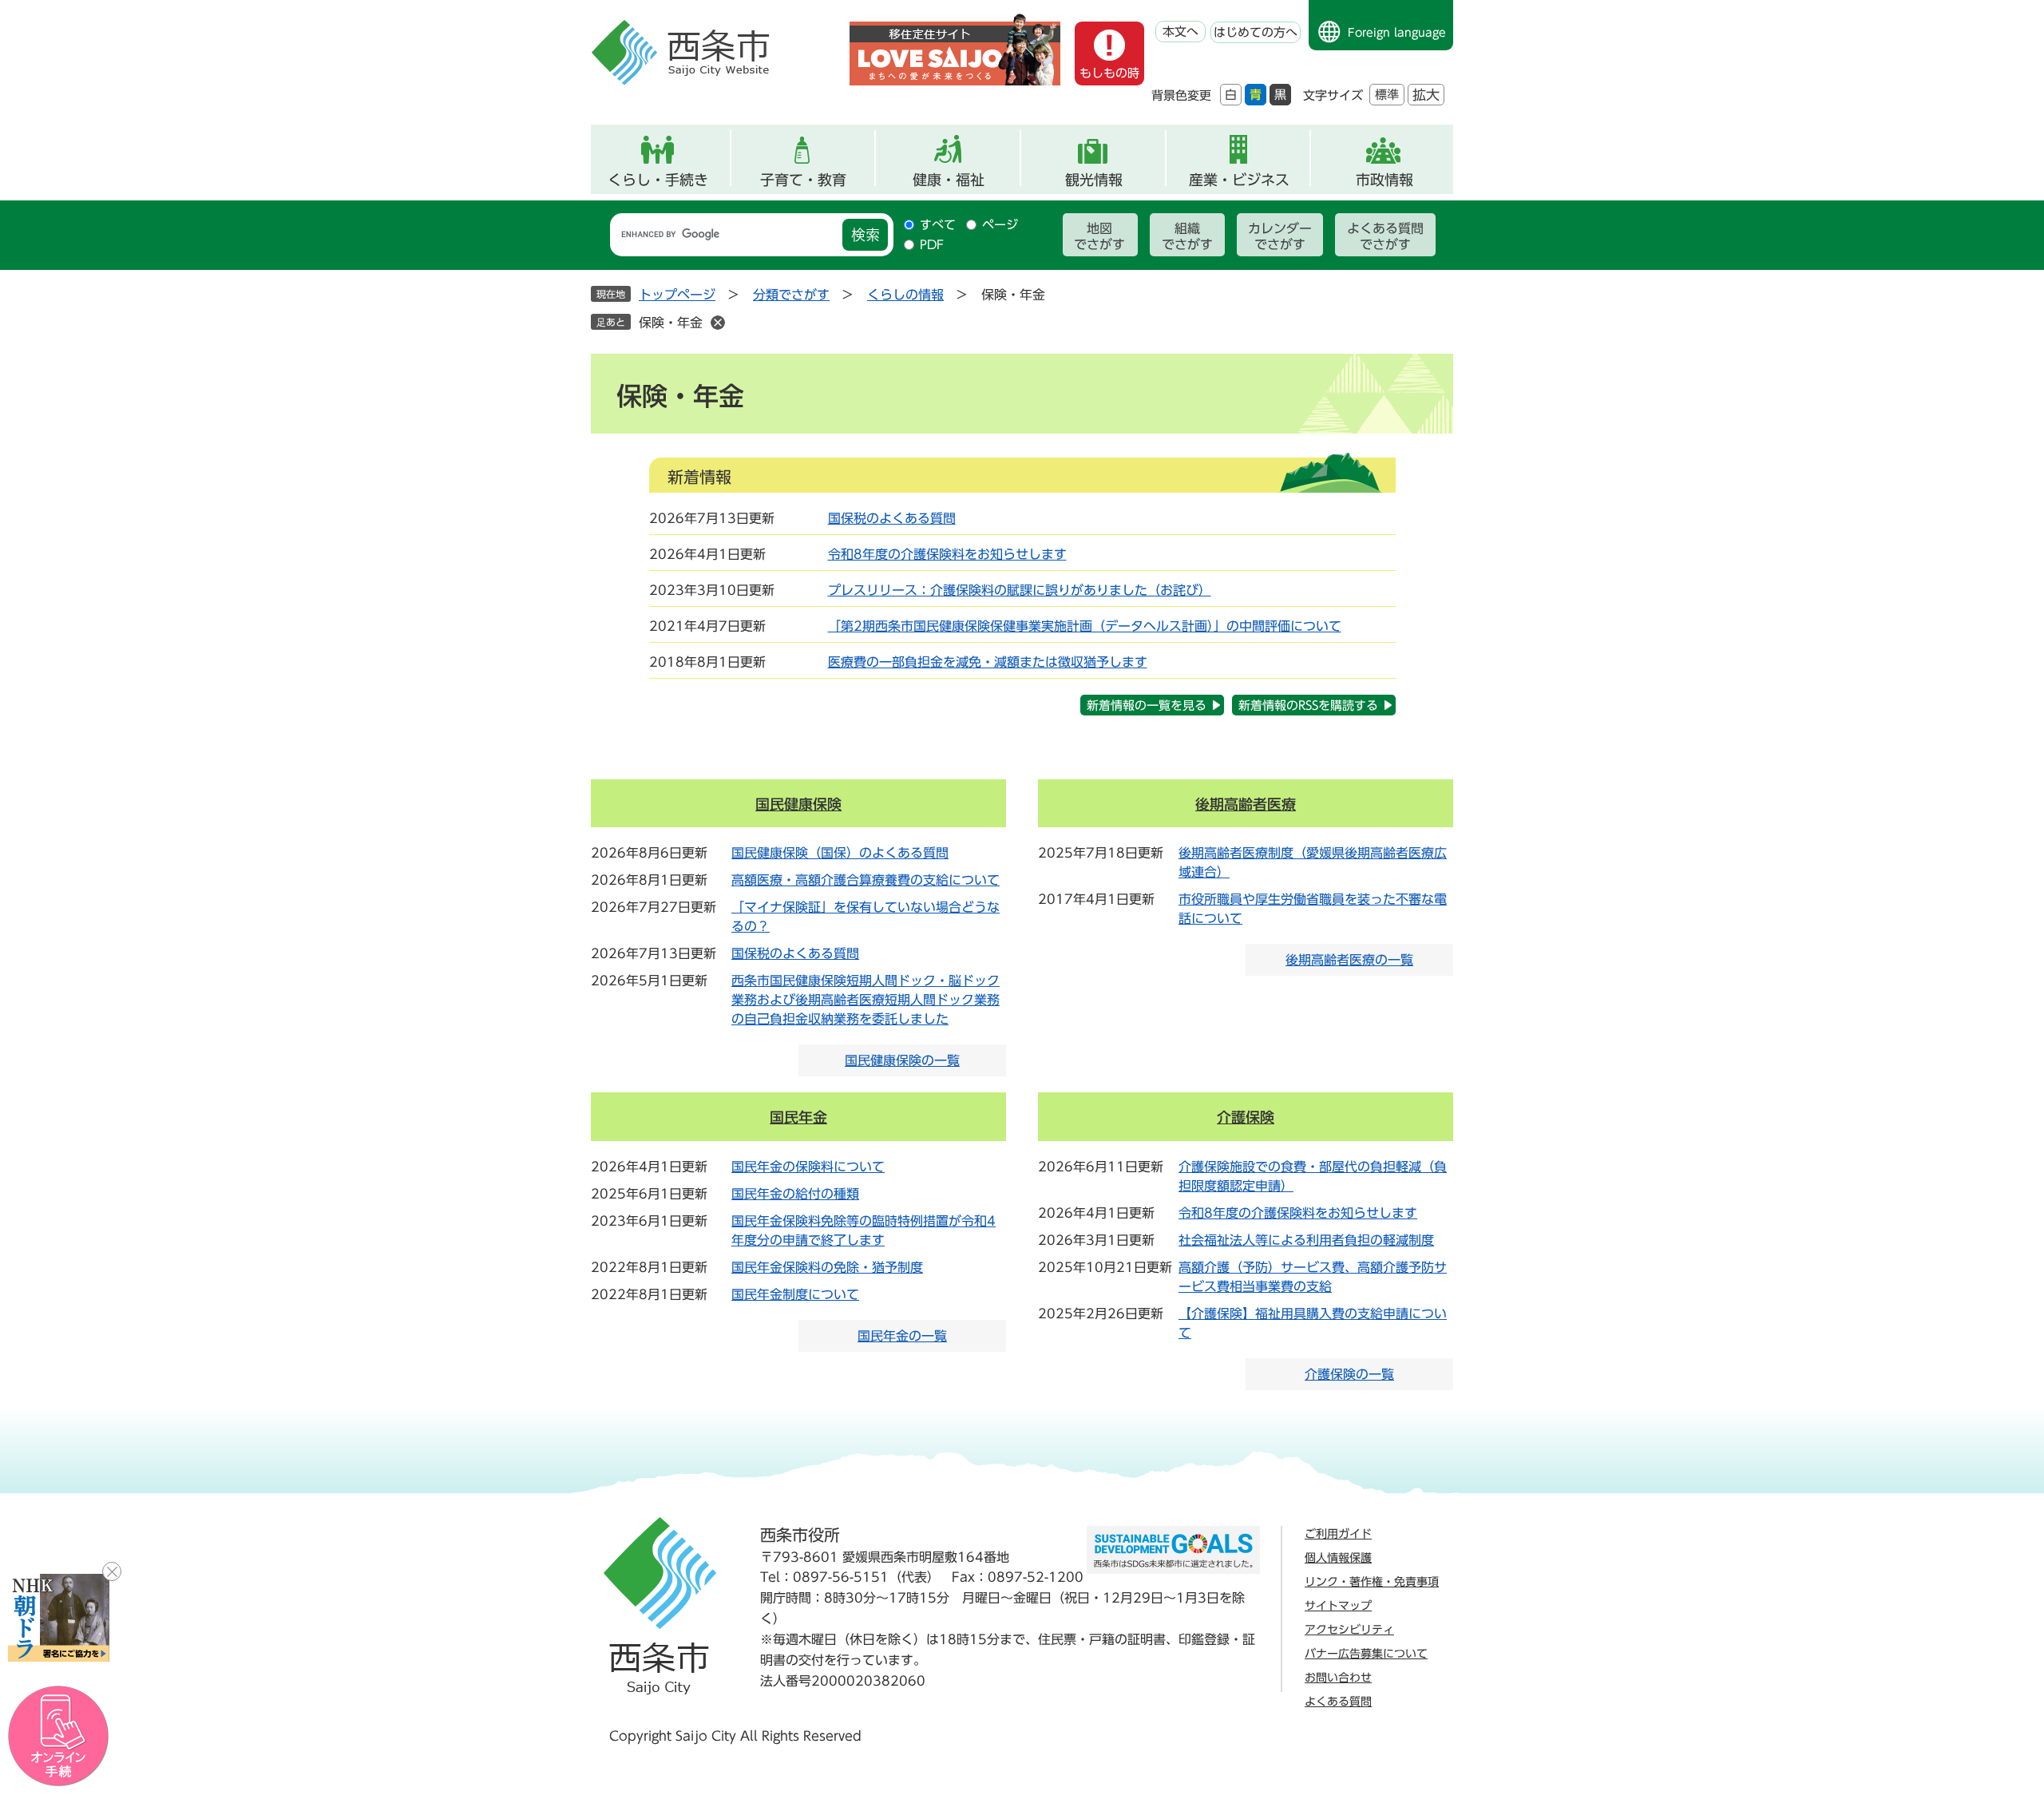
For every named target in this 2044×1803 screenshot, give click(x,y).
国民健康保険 (798, 804)
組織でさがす (1187, 236)
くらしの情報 (905, 295)
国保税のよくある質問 (892, 518)
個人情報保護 (1338, 1558)
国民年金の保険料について (808, 1167)
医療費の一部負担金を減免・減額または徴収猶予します (988, 662)
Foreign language (1397, 33)
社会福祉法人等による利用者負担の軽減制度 (1306, 1240)
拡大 (1426, 95)
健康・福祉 (949, 180)
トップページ (677, 295)
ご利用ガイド (1338, 1534)
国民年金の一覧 (902, 1336)
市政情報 (1384, 180)
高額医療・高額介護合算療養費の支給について (866, 880)
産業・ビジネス (1239, 180)
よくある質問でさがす (1385, 236)
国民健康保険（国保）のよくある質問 (840, 853)
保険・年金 (671, 323)
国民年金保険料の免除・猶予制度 (827, 1267)
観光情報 (1094, 180)
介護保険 (1246, 1117)
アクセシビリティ (1349, 1630)
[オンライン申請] (59, 1736)
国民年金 (798, 1117)
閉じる (112, 1571)
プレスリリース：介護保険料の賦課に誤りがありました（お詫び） (1020, 590)
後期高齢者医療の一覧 (1349, 960)
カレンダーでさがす (1280, 236)
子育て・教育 (803, 180)
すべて (938, 225)
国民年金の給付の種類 (795, 1194)
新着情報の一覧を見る (1147, 705)
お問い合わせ (1338, 1678)
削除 (718, 323)
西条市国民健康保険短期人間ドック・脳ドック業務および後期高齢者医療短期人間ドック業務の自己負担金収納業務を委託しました (866, 1000)
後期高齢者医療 (1246, 804)
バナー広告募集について (1366, 1654)
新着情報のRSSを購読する (1308, 705)
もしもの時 (1109, 73)
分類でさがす (791, 295)
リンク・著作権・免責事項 (1372, 1582)
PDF (932, 245)
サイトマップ (1338, 1606)
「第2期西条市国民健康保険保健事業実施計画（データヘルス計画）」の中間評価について (1085, 626)
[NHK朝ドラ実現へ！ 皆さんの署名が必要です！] (59, 1618)
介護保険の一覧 (1349, 1374)
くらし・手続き (658, 180)
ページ (1000, 225)
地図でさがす (1099, 236)
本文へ (1180, 32)
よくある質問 (1338, 1702)
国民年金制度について (795, 1294)
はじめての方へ (1256, 32)
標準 (1387, 95)
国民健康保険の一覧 (902, 1060)
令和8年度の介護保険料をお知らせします (947, 554)
